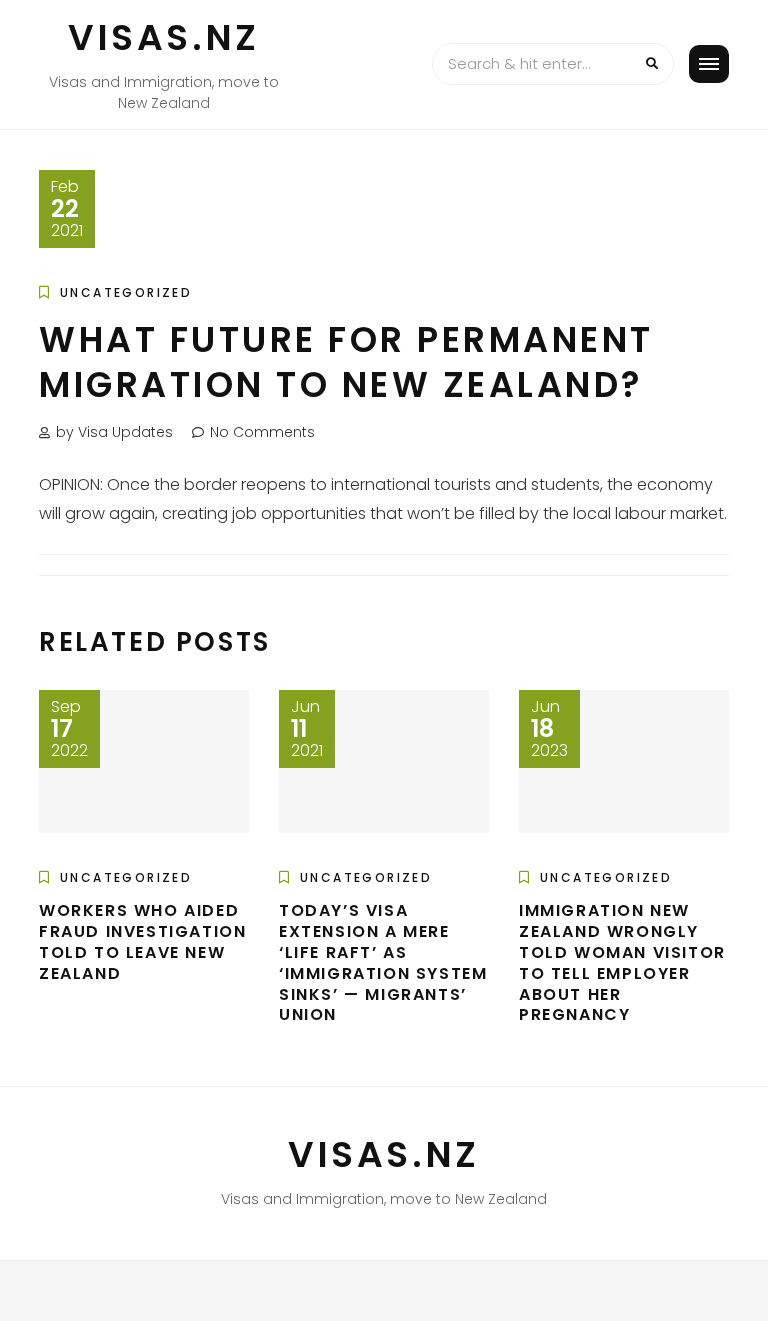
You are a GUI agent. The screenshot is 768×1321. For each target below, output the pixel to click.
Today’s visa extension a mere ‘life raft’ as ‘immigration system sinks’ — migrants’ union (383, 962)
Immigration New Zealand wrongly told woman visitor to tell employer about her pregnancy (622, 962)
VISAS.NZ (164, 37)
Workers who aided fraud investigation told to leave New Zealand (142, 941)
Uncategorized (126, 292)
